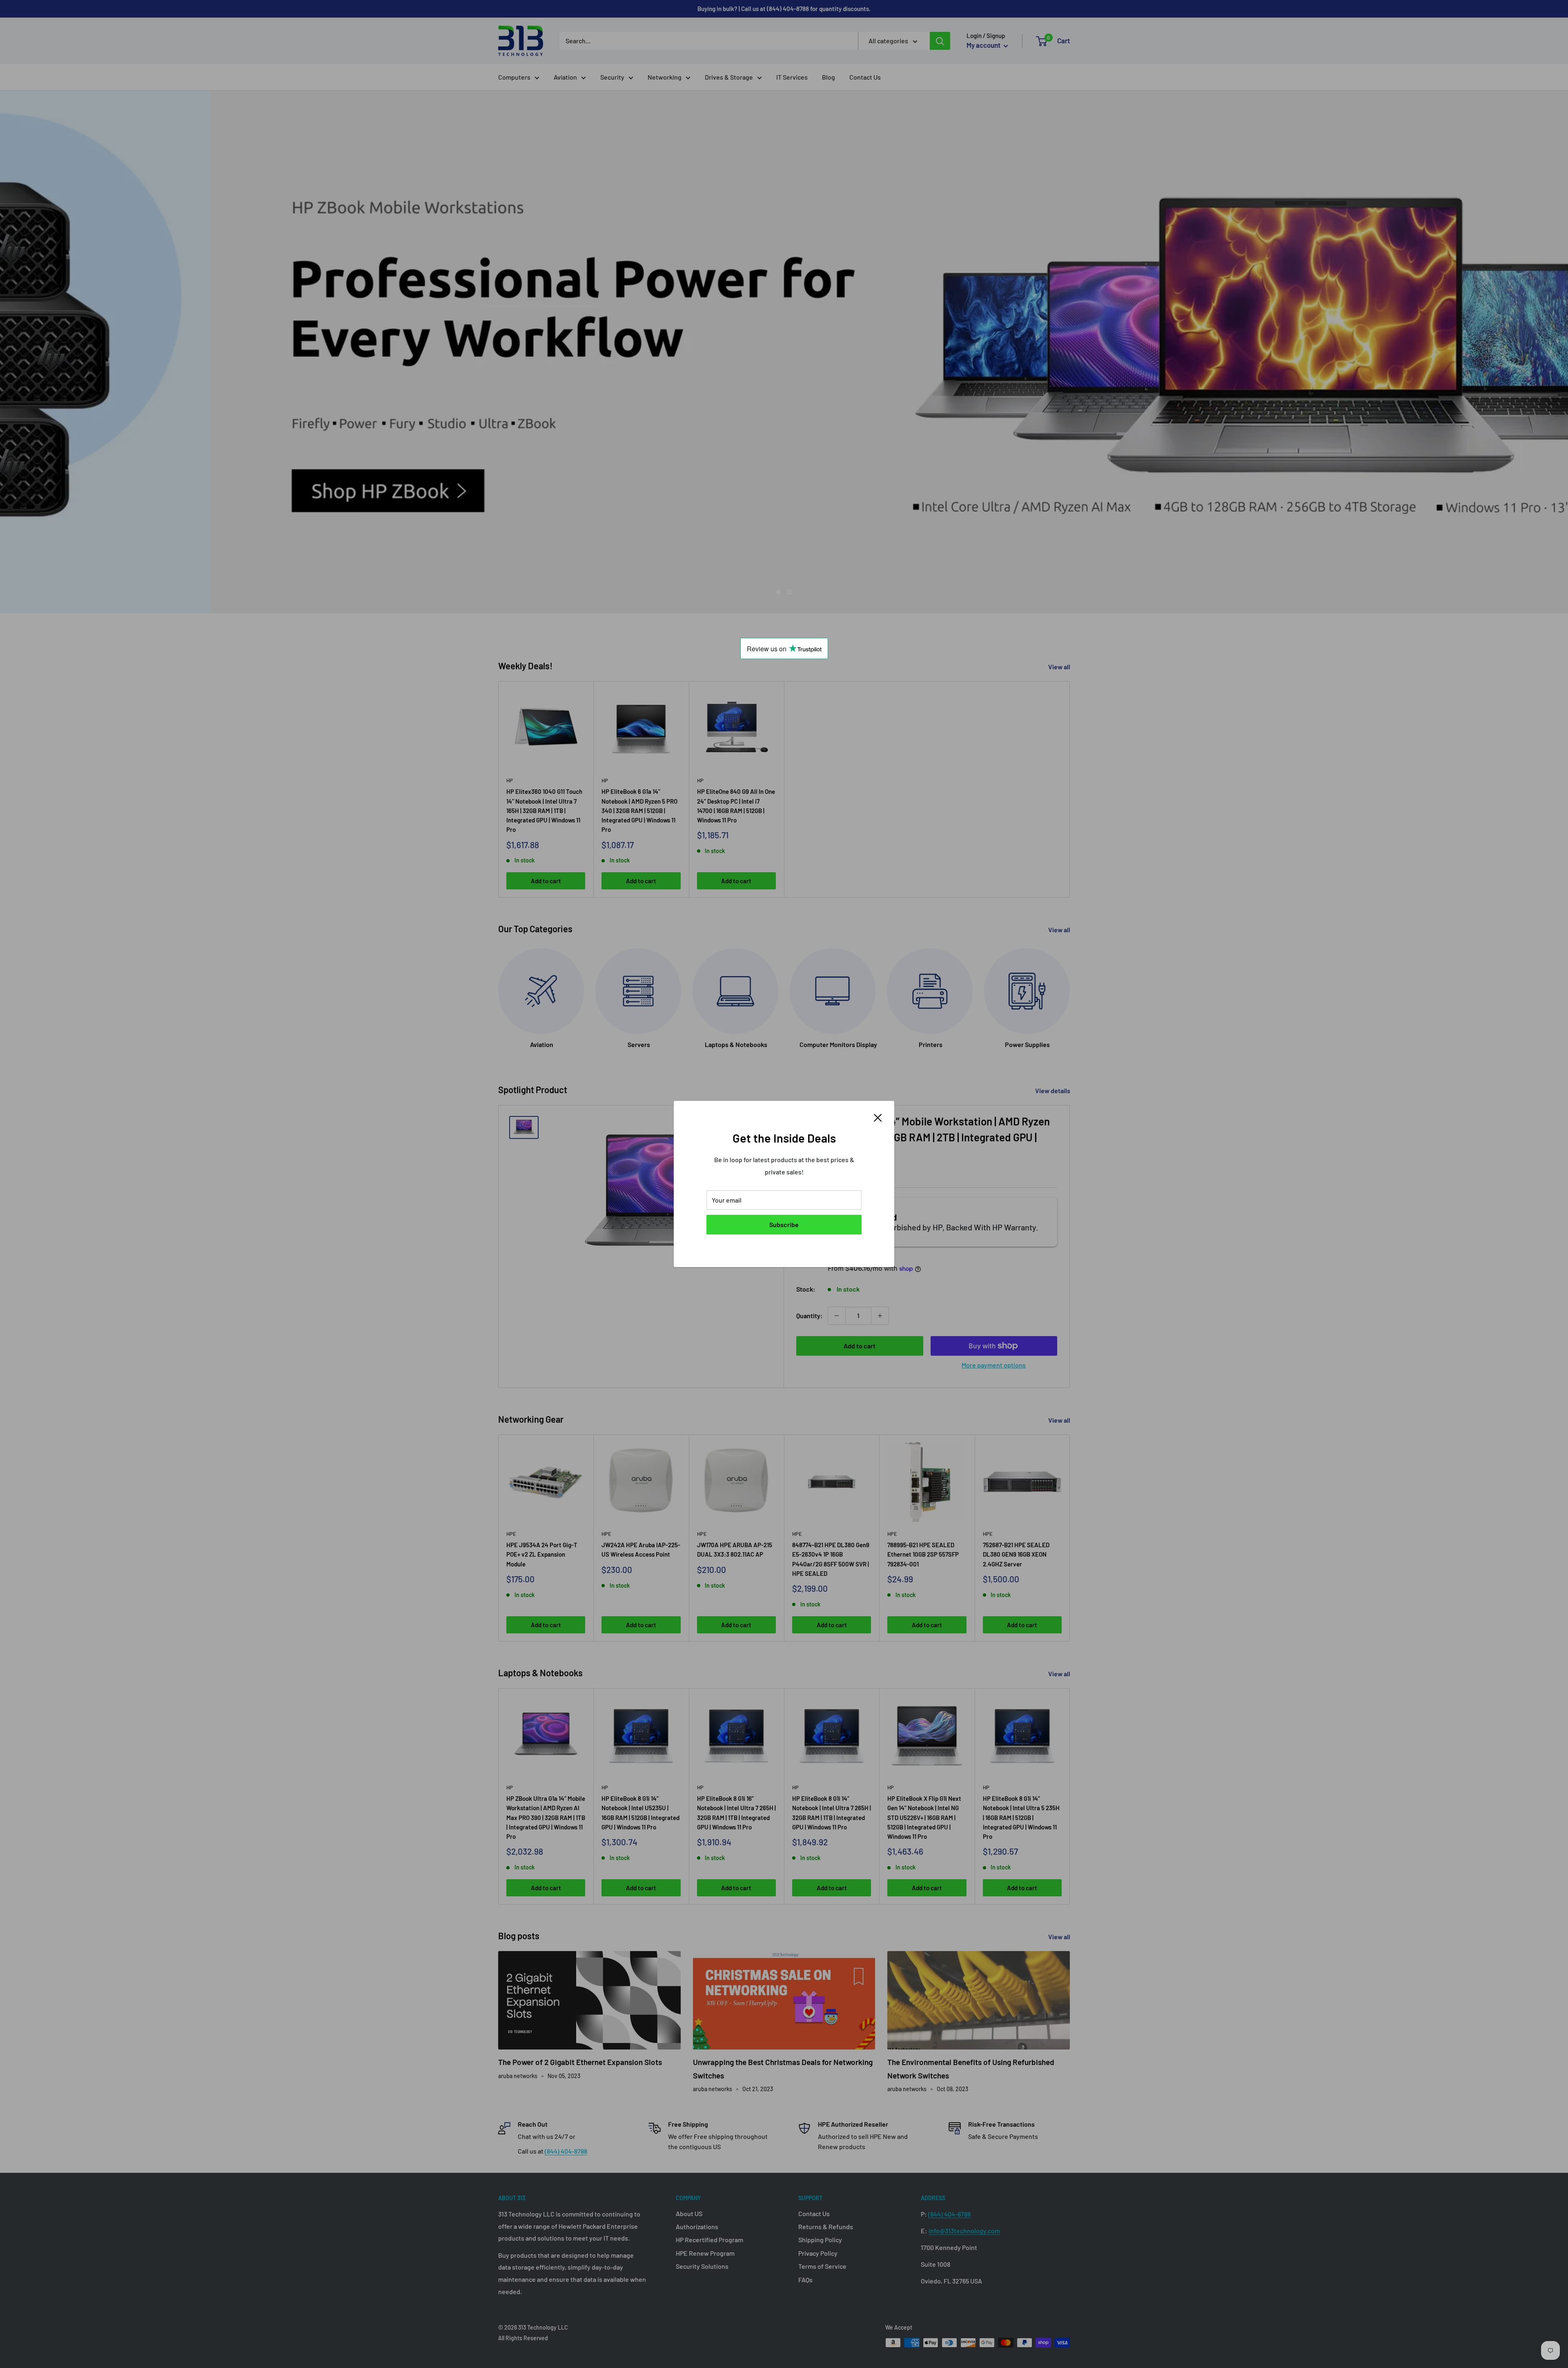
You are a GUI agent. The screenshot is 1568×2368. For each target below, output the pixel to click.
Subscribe (784, 1224)
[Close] (878, 1117)
